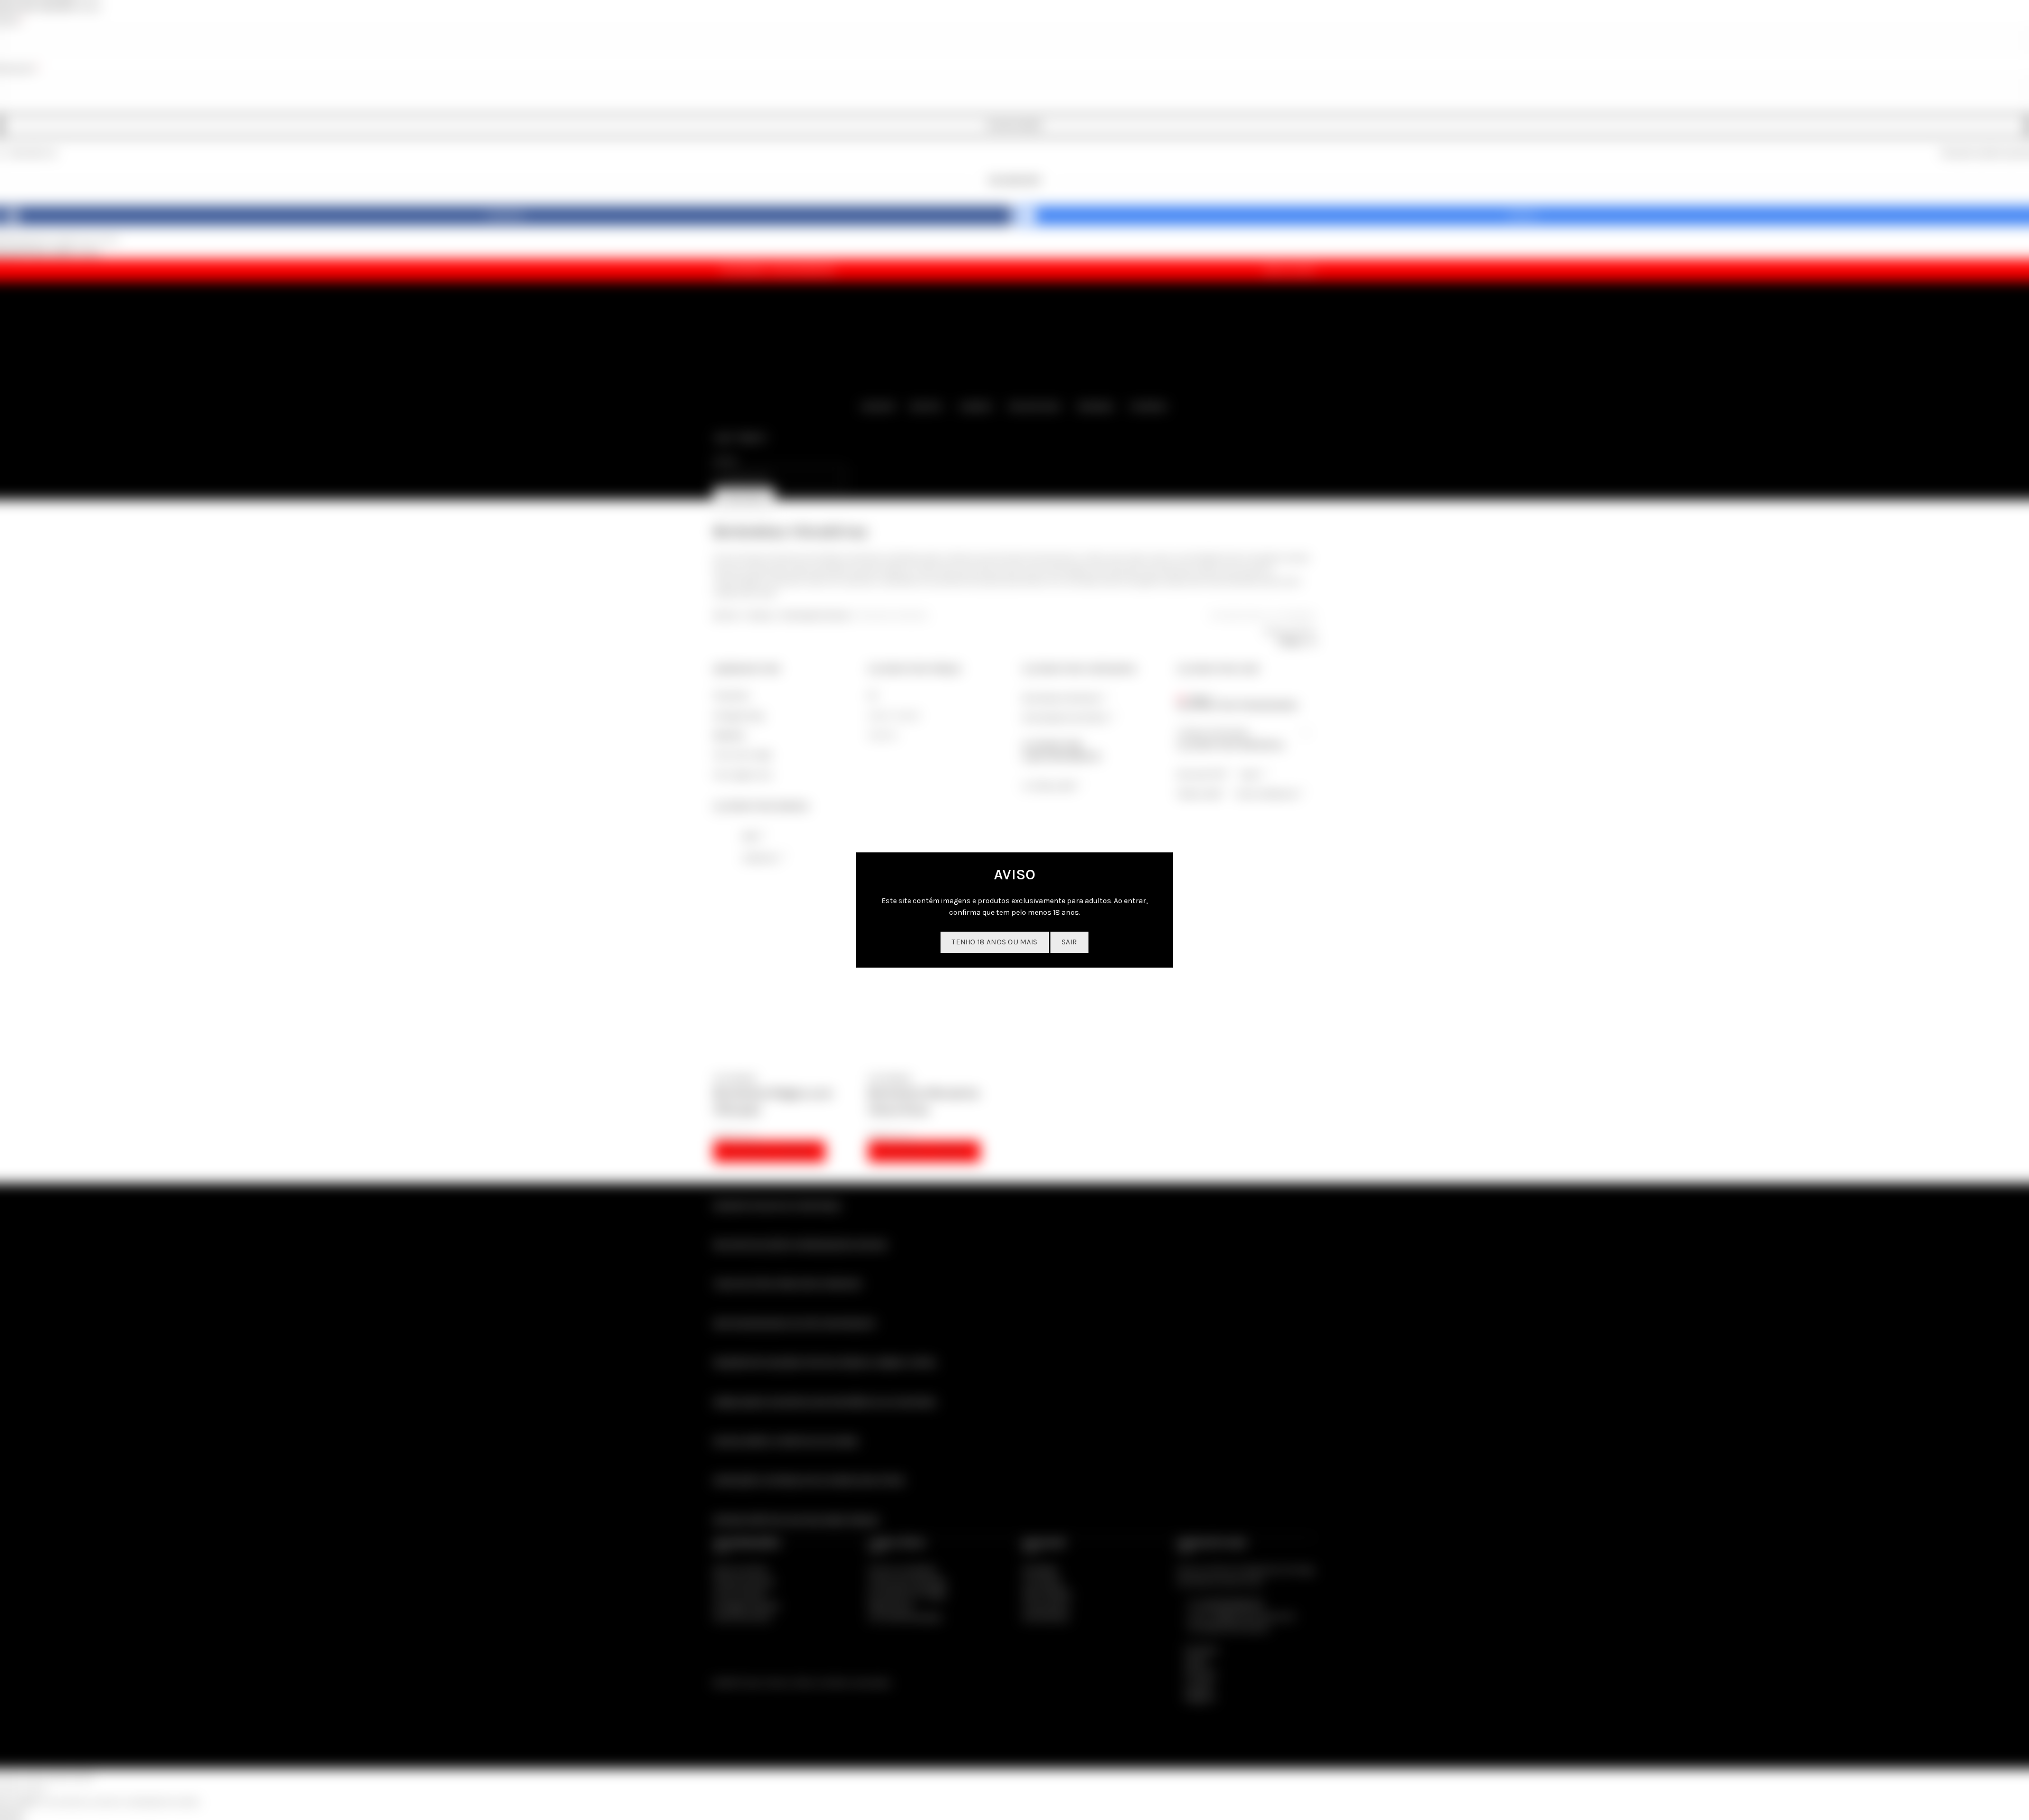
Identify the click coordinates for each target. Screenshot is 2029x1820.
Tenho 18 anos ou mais (994, 942)
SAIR (1069, 942)
